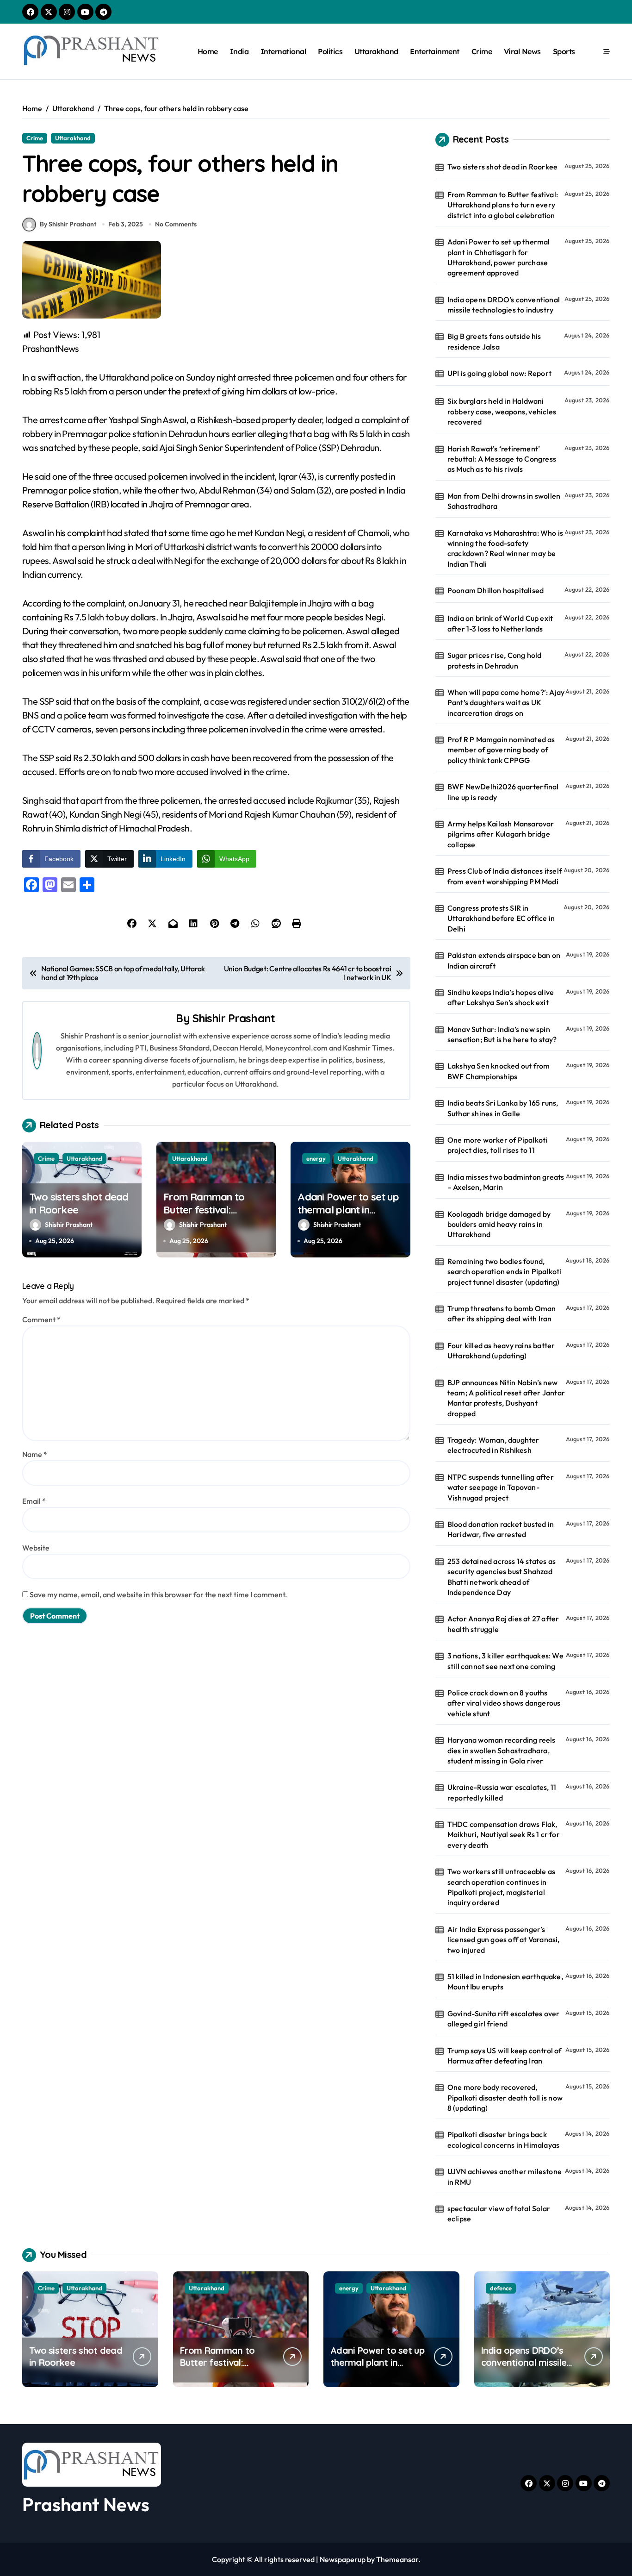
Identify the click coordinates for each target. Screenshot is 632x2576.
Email (34, 1501)
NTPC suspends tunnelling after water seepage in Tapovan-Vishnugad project (501, 1487)
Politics (330, 51)
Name (35, 1454)
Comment (41, 1319)
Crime (482, 51)
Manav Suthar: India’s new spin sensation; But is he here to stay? (502, 1034)
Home (208, 51)
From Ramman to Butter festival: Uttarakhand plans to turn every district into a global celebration (503, 205)
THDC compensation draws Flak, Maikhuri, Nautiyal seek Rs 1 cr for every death (504, 1835)
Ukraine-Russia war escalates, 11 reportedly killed (502, 1792)
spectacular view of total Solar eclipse (499, 2213)
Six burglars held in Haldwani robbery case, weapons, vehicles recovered (502, 411)
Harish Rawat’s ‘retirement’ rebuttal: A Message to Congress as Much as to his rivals (502, 459)
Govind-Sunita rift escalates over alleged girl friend (504, 2019)
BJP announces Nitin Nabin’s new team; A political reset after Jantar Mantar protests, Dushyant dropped (506, 1398)
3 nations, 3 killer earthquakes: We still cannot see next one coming (505, 1661)
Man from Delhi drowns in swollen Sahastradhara (504, 501)
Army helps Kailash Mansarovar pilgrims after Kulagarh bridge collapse (501, 834)
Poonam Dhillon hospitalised (496, 590)
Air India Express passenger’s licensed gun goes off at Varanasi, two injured (504, 1940)
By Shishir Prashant (68, 224)
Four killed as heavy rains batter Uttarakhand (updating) (501, 1351)
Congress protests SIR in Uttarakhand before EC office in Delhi (501, 918)
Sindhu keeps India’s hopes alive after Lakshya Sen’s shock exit (501, 997)
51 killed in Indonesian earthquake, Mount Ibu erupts (505, 1982)
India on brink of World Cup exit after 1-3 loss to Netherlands (500, 623)
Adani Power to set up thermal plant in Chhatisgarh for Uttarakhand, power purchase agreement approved (499, 257)
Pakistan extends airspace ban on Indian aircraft (504, 960)
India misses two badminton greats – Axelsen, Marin (506, 1182)
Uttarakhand (376, 51)
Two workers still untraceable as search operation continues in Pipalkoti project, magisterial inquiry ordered (501, 1887)
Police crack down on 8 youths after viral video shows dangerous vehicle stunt (504, 1703)
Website (36, 1548)
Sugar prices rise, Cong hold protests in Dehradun (495, 660)
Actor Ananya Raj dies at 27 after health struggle (503, 1624)
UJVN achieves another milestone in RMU (505, 2176)
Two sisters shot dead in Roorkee (502, 167)
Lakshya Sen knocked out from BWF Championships (499, 1071)
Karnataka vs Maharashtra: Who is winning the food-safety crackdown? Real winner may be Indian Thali (505, 548)
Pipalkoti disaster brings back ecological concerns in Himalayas (503, 2139)
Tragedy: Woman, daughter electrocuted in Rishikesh (493, 1445)
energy (316, 1158)
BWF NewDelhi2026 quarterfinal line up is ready (503, 792)
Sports (564, 51)
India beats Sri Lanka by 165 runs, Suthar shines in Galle (503, 1108)
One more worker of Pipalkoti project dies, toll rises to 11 (498, 1145)
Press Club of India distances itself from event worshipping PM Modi (505, 876)
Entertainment (435, 51)
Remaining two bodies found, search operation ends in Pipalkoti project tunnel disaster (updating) (505, 1272)
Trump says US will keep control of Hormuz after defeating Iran (505, 2056)
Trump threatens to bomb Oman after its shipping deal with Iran (502, 1313)
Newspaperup (343, 2559)
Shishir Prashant (234, 1018)
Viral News (522, 51)
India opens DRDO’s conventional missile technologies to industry (504, 305)
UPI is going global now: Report (499, 373)
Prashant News (86, 2504)
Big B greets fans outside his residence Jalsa (494, 341)
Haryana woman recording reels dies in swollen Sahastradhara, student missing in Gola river (502, 1750)
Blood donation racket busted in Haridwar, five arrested (501, 1529)
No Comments (176, 224)
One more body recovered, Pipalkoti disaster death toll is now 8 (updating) (505, 2098)
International (283, 51)
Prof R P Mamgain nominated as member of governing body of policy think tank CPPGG (501, 750)
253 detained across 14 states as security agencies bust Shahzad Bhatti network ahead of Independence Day (502, 1577)
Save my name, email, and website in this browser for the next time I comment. (158, 1594)
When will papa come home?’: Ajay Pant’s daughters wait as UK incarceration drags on (506, 703)
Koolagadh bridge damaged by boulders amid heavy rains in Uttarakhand (499, 1224)
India (239, 51)
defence (501, 2288)
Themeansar (397, 2559)
